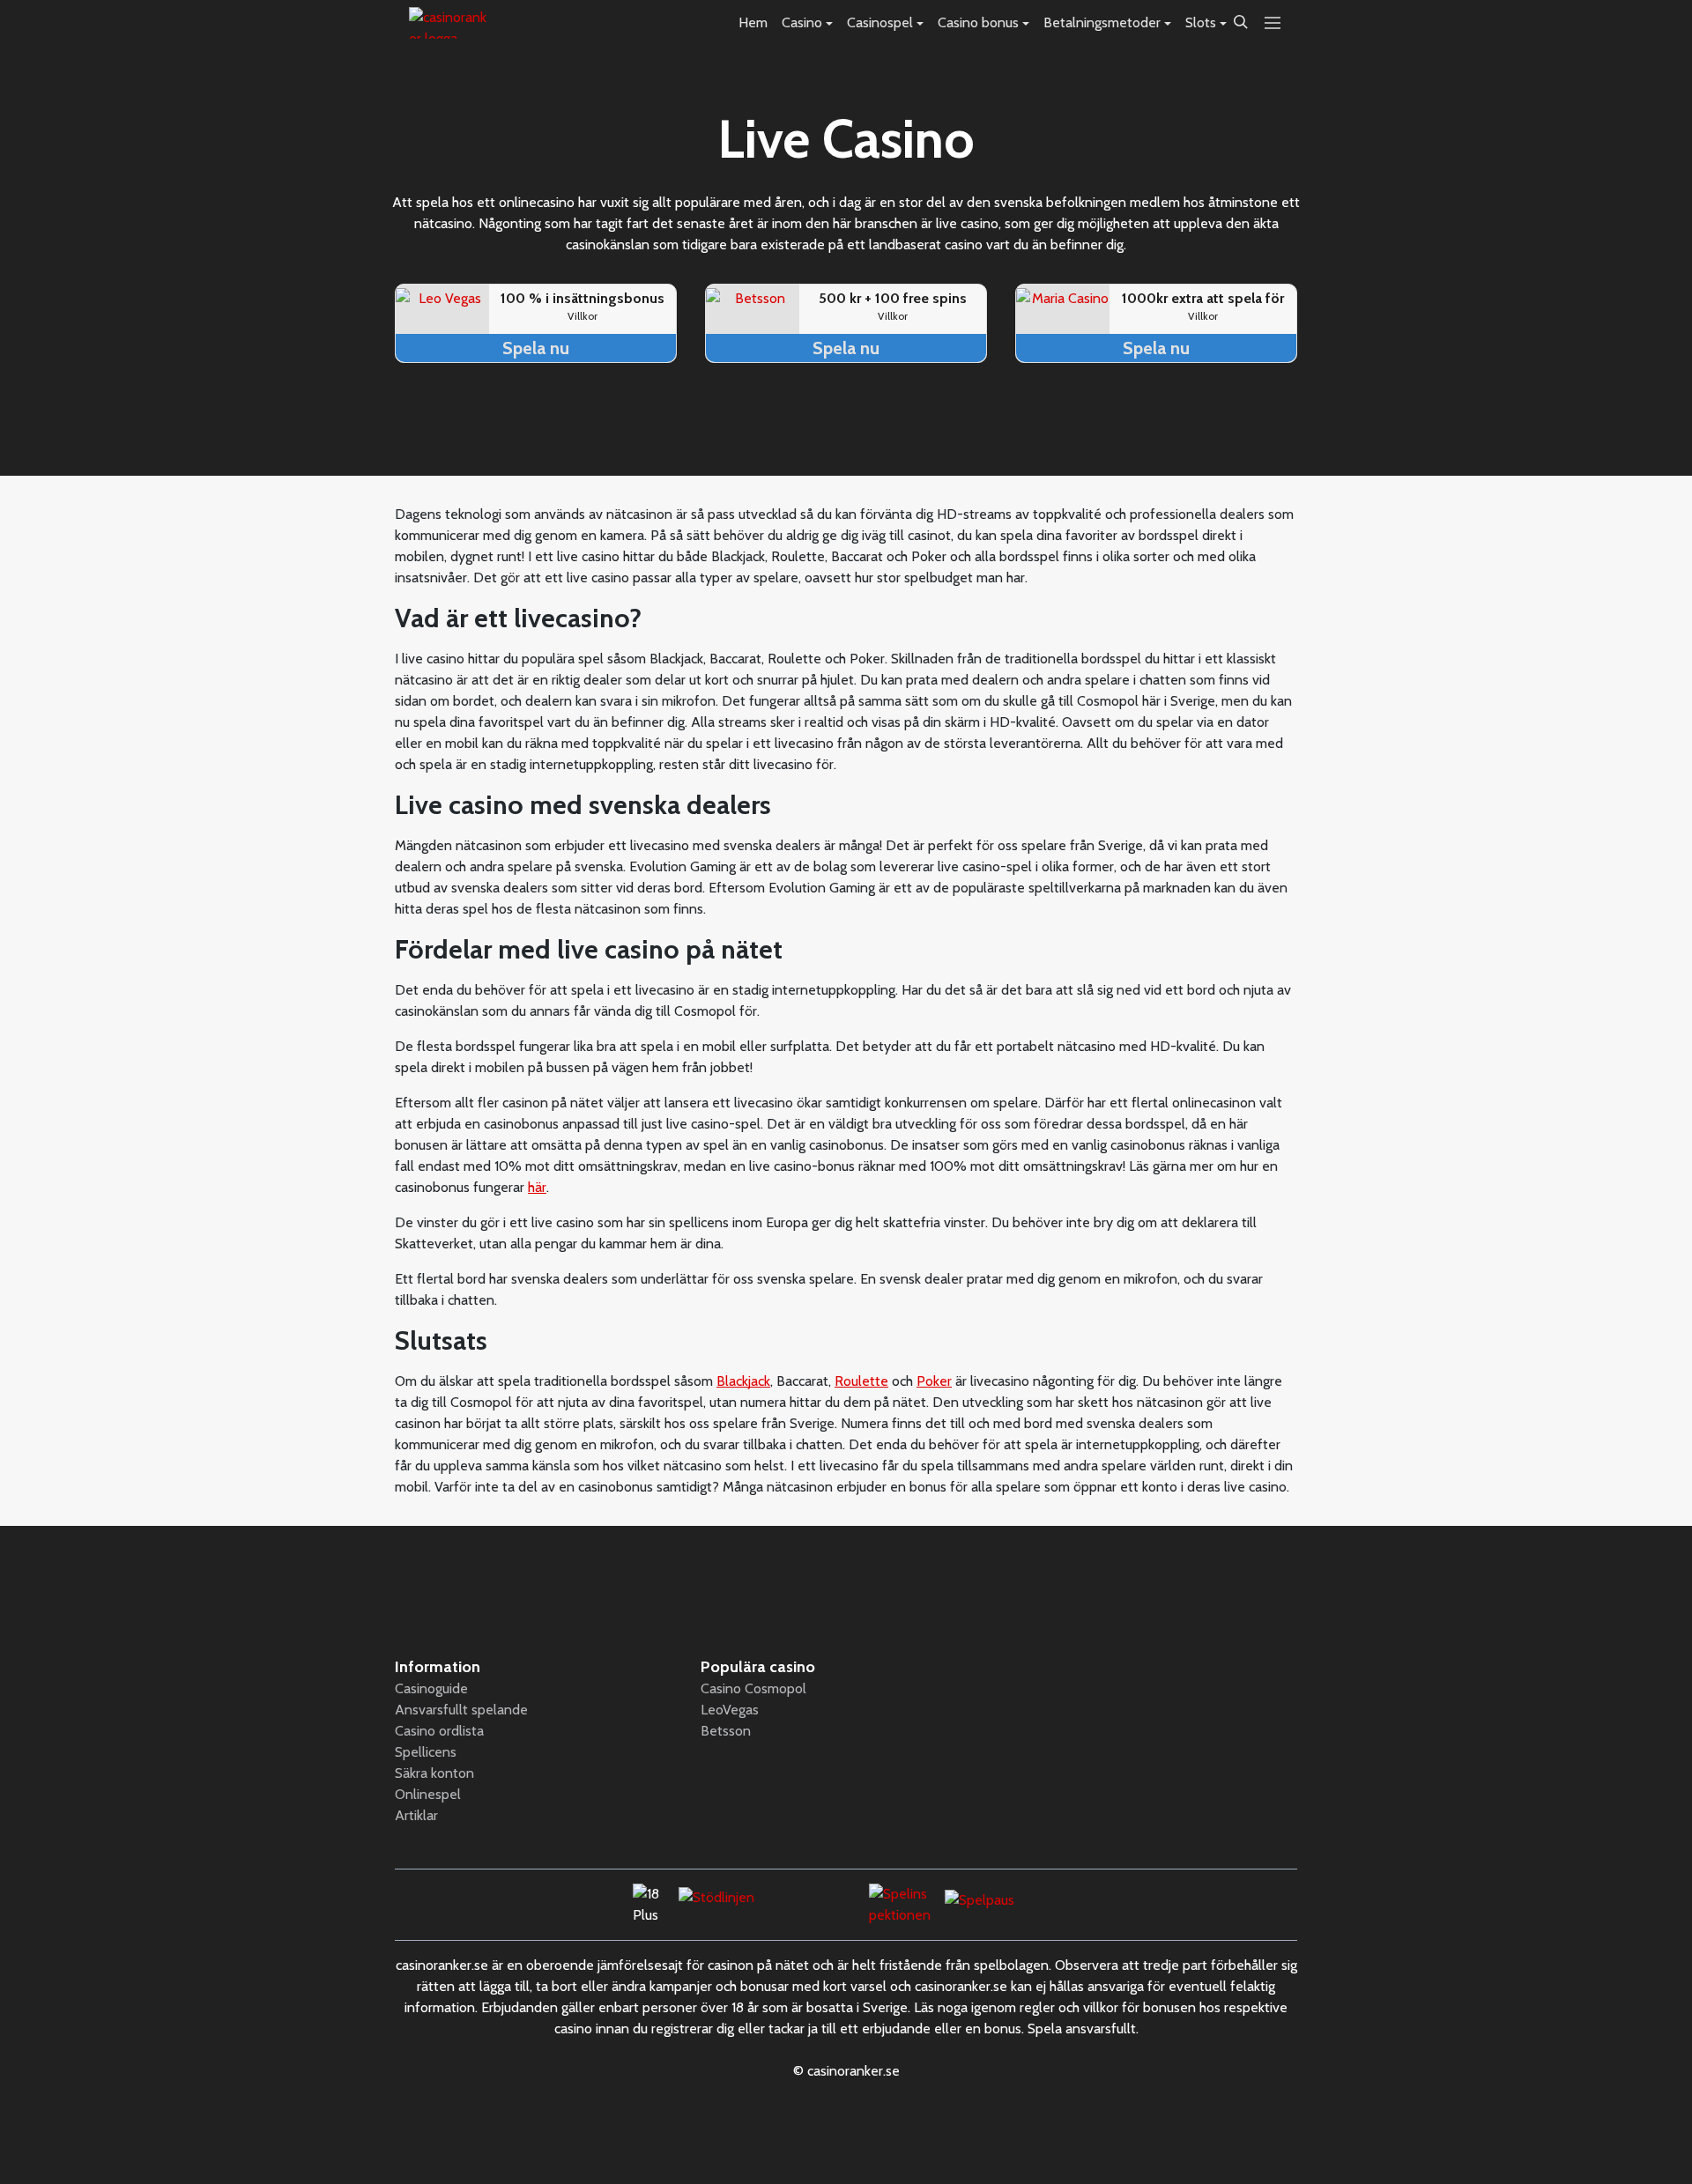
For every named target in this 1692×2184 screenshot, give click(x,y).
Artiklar (416, 1815)
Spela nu (536, 348)
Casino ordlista (439, 1731)
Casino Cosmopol (753, 1688)
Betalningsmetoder (1102, 22)
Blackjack (743, 1381)
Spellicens (426, 1752)
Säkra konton (434, 1773)
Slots (1201, 22)
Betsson (726, 1731)
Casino (802, 22)
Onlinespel (428, 1794)
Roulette (861, 1381)
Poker (934, 1381)
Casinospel (880, 22)
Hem (753, 22)
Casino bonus (978, 22)
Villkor (583, 316)
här (537, 1187)
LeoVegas (730, 1710)
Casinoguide (431, 1688)
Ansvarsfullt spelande (461, 1710)
